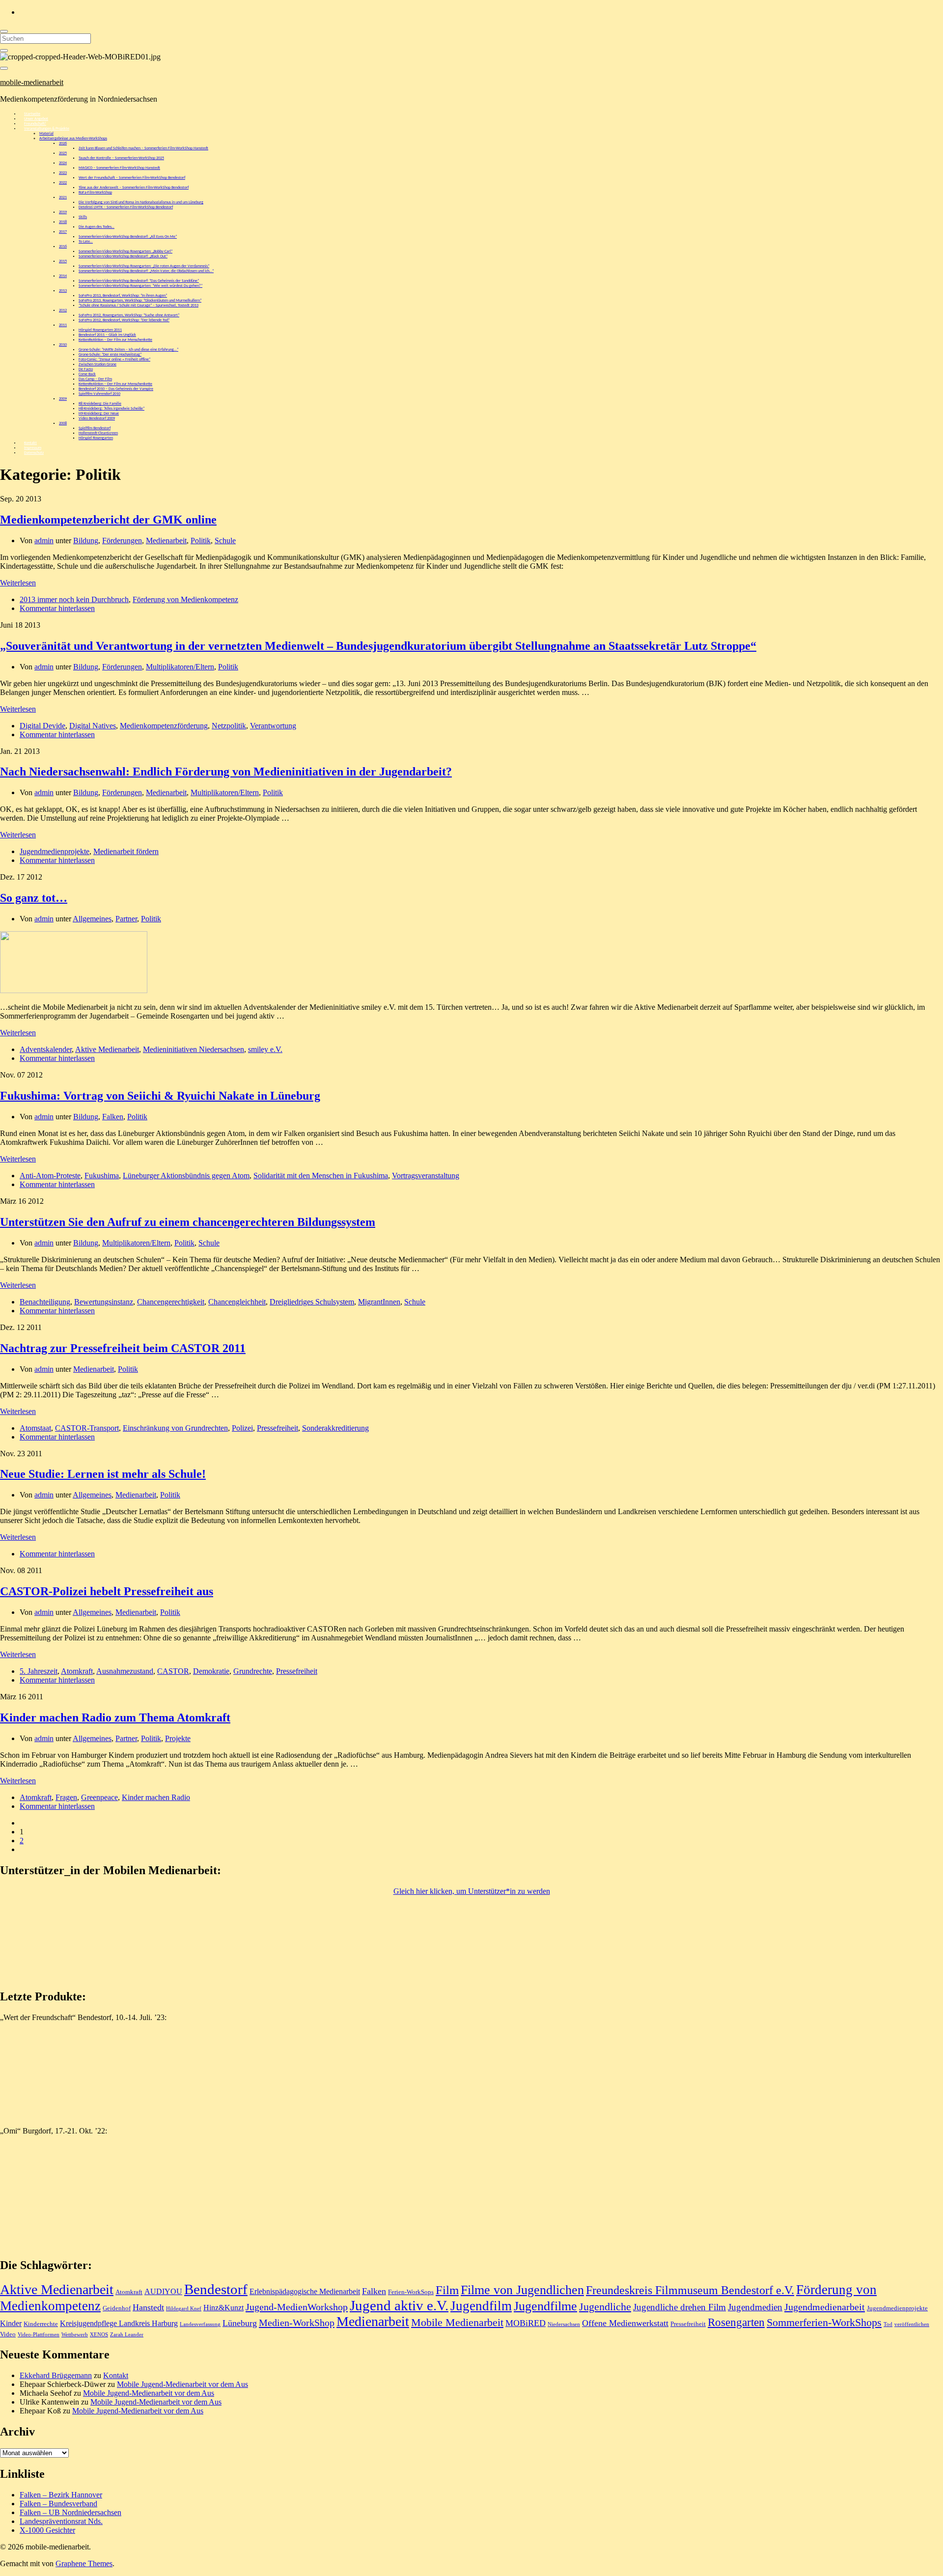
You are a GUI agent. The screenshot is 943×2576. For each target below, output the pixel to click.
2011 (63, 325)
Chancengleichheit (237, 1302)
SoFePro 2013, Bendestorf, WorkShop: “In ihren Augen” (123, 296)
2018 (63, 222)
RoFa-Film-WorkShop (95, 193)
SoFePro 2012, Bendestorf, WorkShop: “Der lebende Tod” (124, 320)
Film (447, 2290)
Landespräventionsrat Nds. (61, 2521)
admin (44, 540)
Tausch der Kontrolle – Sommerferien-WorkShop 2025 (121, 158)
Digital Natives (93, 726)
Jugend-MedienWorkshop (297, 2307)
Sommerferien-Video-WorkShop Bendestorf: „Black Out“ (123, 256)
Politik (201, 540)
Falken (113, 1117)
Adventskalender (46, 1049)
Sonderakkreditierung (335, 1428)
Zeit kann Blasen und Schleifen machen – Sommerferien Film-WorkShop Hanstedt (143, 148)
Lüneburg (240, 2323)
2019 (63, 212)
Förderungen (122, 540)
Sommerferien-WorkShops (824, 2323)
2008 (63, 423)
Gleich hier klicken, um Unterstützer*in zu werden (472, 1891)
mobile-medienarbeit (32, 82)
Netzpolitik (229, 726)
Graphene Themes (84, 2563)
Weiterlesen (18, 583)
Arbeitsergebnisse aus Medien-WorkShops (73, 138)
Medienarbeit (166, 540)
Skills (83, 217)
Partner (126, 919)
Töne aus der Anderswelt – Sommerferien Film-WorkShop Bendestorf (134, 188)
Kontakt (116, 2375)
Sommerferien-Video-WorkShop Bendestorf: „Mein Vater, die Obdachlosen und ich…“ (146, 271)
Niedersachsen (564, 2324)
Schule (225, 540)
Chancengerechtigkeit (171, 1302)
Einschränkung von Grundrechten (175, 1428)
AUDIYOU (163, 2291)
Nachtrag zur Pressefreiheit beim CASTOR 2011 (123, 1348)
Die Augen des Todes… (97, 227)
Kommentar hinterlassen (57, 608)
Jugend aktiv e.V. (399, 2305)
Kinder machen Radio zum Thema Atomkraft (115, 1717)
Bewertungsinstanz (104, 1302)
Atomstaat (35, 1428)
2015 (63, 261)
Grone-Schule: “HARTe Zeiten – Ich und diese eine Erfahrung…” (128, 350)
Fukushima (102, 1176)
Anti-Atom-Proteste (50, 1176)
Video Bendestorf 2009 (97, 418)
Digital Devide (42, 726)
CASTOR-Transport (87, 1428)
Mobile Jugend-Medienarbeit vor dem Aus (182, 2384)
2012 (63, 310)
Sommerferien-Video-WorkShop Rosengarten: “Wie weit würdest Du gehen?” (140, 286)
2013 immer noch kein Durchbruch (74, 599)
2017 (63, 232)
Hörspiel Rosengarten (96, 438)
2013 (63, 291)
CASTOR (173, 1671)
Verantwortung (273, 726)
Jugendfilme (545, 2306)
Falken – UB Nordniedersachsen (70, 2512)
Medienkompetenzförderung (164, 726)
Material (46, 134)
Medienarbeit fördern (126, 851)
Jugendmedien (755, 2307)
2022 (63, 183)
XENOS (99, 2335)
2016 (63, 247)
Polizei (242, 1428)
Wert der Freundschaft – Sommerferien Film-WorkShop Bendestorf (132, 178)
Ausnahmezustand (125, 1671)
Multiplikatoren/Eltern (180, 667)
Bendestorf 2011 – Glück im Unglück (107, 335)
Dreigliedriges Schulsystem (312, 1302)
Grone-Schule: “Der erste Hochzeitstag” (110, 355)
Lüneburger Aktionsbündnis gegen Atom (186, 1176)
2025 (63, 153)
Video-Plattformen (39, 2335)
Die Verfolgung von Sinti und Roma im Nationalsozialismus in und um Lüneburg (141, 202)
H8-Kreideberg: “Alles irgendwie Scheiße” (111, 409)
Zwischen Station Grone (97, 364)
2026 (63, 143)
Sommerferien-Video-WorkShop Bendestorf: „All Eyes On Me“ (128, 237)
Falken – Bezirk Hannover (61, 2495)
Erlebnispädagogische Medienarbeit (305, 2291)
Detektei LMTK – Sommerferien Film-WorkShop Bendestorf (126, 207)
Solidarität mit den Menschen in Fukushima (321, 1176)
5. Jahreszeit (39, 1671)
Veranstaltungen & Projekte (47, 129)
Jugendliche (605, 2307)
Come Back (87, 374)
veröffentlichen (912, 2324)
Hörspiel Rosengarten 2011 (100, 330)
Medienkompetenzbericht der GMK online (108, 520)
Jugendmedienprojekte (55, 851)
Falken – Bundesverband (58, 2504)
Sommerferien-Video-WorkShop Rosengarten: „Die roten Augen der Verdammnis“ (144, 266)
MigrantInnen (379, 1302)
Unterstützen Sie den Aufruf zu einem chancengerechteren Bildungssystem (188, 1222)
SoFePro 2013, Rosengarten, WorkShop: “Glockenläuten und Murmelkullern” (140, 301)
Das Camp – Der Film (95, 379)
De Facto (86, 369)
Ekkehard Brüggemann (56, 2375)
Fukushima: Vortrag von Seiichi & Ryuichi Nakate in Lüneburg (160, 1096)
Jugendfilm (481, 2306)
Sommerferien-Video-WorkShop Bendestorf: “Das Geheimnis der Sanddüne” (139, 281)
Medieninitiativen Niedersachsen (194, 1049)
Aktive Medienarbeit (107, 1049)
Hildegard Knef (184, 2309)
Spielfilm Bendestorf (95, 428)
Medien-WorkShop (297, 2323)
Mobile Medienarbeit (457, 2323)
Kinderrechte (41, 2324)
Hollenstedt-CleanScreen (98, 433)
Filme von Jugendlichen (522, 2290)
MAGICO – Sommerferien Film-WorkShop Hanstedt (119, 168)
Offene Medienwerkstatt (625, 2323)
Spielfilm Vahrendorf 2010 (99, 394)
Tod (888, 2324)
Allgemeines (92, 919)
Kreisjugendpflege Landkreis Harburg (119, 2323)
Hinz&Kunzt (223, 2308)
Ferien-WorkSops (411, 2292)
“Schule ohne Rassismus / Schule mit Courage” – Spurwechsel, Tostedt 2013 (139, 305)
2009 (63, 399)
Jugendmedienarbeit (825, 2307)
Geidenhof (117, 2308)
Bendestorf (216, 2289)
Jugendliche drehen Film (680, 2307)
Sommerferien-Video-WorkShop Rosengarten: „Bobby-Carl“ (125, 251)
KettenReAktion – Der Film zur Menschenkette (115, 340)
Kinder (11, 2323)
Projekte (178, 1738)
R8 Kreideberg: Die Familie (100, 404)
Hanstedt (148, 2307)
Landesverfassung (200, 2324)
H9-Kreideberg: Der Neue (99, 414)
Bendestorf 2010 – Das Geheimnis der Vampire (116, 389)
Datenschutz (34, 453)
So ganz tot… (34, 898)
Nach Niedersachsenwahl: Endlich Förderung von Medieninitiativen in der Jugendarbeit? (226, 772)
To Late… (86, 242)
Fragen (66, 1797)
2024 (63, 163)
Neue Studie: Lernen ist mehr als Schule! (103, 1474)
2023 (63, 173)
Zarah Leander (127, 2335)
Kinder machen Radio (156, 1797)
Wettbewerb (75, 2335)
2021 (63, 197)
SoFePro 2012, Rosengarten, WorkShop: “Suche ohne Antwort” (129, 315)
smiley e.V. (265, 1049)
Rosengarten (736, 2322)
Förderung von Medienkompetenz (185, 599)
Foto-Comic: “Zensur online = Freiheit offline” (114, 360)
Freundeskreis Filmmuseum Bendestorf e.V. (690, 2290)
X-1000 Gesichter (47, 2530)
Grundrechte (253, 1671)
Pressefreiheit (277, 1428)
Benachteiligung (45, 1302)
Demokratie (211, 1671)
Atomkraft (77, 1671)
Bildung (86, 540)
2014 (63, 276)
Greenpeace (99, 1797)
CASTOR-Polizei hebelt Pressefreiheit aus (107, 1591)
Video (8, 2334)
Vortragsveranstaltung (426, 1176)
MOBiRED (526, 2323)
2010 (63, 345)
